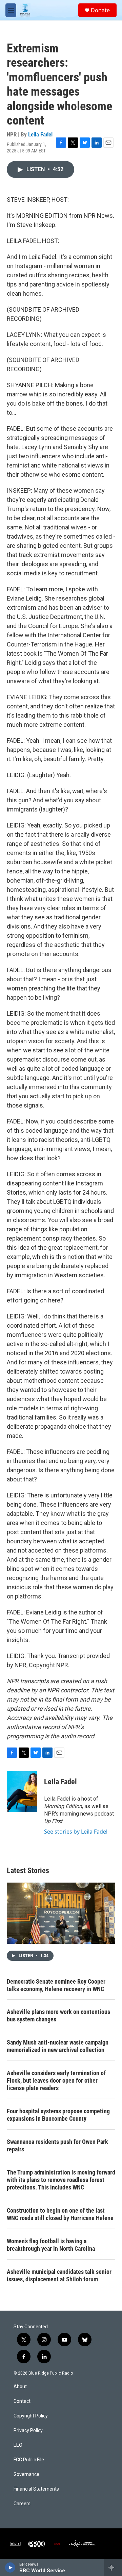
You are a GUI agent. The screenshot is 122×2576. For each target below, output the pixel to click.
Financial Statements (36, 2489)
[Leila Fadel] (22, 1792)
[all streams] (113, 2567)
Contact (22, 2401)
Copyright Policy (31, 2416)
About (20, 2387)
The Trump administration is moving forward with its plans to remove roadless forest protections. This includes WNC (61, 2180)
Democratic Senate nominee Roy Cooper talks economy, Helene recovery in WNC (56, 1985)
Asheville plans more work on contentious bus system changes (58, 2015)
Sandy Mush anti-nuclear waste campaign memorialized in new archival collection (58, 2046)
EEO (18, 2445)
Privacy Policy (28, 2431)
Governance (26, 2474)
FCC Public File (29, 2460)
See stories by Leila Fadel (76, 1832)
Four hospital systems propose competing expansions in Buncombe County (58, 2115)
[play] (10, 2567)
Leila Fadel (40, 134)
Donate (100, 10)
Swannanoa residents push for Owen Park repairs (57, 2145)
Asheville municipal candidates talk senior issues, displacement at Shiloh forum (59, 2275)
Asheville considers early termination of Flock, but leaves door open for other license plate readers (56, 2080)
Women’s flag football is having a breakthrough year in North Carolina (51, 2245)
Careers (22, 2504)
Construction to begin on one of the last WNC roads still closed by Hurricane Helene (60, 2214)
